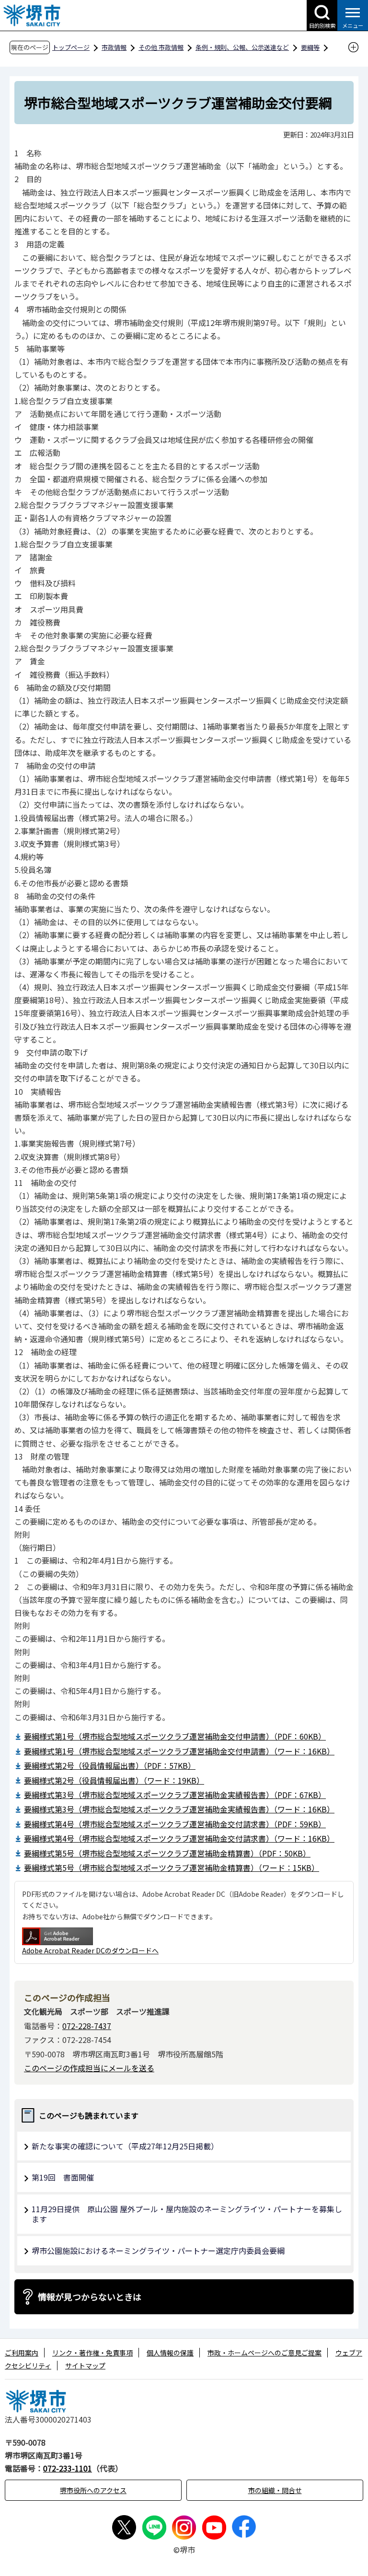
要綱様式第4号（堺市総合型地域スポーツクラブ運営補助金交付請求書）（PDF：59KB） (175, 1824)
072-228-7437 (87, 2026)
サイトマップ (85, 2366)
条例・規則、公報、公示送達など (242, 47)
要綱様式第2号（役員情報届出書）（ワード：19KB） (114, 1780)
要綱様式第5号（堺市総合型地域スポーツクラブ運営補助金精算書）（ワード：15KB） (172, 1868)
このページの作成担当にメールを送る (89, 2068)
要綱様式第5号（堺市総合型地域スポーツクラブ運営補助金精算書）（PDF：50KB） (167, 1853)
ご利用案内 (22, 2353)
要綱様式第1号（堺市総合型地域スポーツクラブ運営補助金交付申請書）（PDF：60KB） (175, 1736)
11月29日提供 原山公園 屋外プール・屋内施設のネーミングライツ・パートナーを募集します (187, 2214)
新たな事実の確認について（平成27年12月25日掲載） (125, 2146)
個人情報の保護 (170, 2353)
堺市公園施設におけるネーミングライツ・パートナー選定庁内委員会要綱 (158, 2251)
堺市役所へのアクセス (93, 2490)
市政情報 (114, 47)
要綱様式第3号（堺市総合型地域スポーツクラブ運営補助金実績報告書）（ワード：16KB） (179, 1809)
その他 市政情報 (161, 47)
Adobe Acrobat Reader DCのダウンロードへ (90, 1950)
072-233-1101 (68, 2468)
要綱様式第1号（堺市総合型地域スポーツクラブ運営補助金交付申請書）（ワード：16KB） (179, 1751)
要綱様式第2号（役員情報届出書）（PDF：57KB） (110, 1765)
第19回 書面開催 (63, 2177)
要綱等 (310, 47)
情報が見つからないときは (90, 2297)
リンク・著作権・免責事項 (92, 2353)
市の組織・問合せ (275, 2490)
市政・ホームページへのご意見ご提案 (264, 2353)
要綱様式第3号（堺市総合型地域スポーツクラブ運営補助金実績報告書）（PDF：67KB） (175, 1795)
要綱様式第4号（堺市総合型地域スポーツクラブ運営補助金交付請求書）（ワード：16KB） (179, 1838)
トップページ (71, 47)
